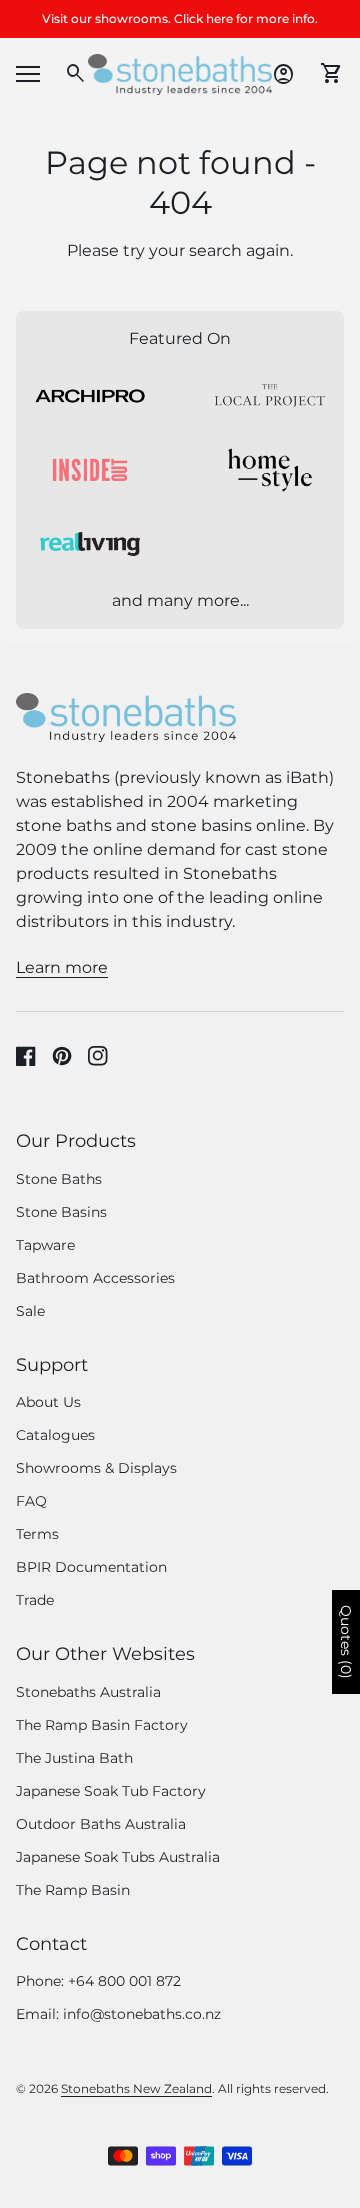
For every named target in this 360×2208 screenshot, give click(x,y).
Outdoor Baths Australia (101, 1824)
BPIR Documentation (91, 1567)
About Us (48, 1402)
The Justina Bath (74, 1758)
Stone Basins (61, 1212)
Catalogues (55, 1435)
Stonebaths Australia (88, 1692)
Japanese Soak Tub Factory (111, 1791)
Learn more (62, 967)
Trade (35, 1600)
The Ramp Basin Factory (102, 1725)
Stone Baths (59, 1179)
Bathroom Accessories (95, 1278)
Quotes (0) (346, 1642)
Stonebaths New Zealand (136, 2088)
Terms (37, 1534)
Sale (30, 1311)
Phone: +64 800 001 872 (98, 1981)
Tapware (45, 1245)
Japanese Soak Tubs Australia (118, 1857)
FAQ (31, 1501)
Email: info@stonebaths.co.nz (118, 2014)
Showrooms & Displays (96, 1468)
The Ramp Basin (73, 1890)
